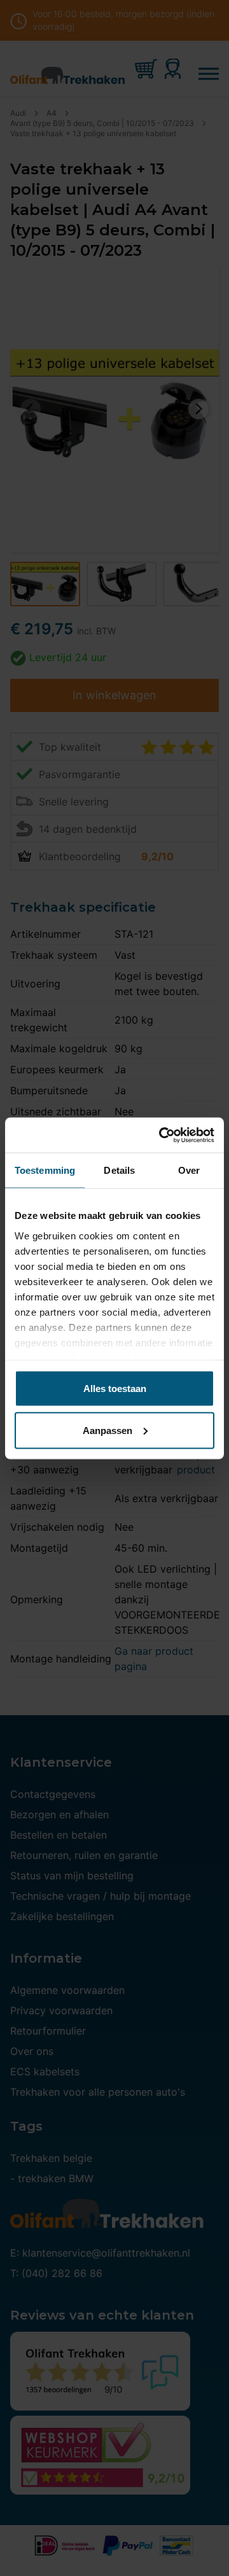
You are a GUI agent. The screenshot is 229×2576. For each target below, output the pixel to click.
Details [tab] (119, 1170)
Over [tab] (189, 1170)
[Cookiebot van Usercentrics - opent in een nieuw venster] (162, 1135)
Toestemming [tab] (45, 1170)
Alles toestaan (115, 1389)
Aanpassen (108, 1430)
